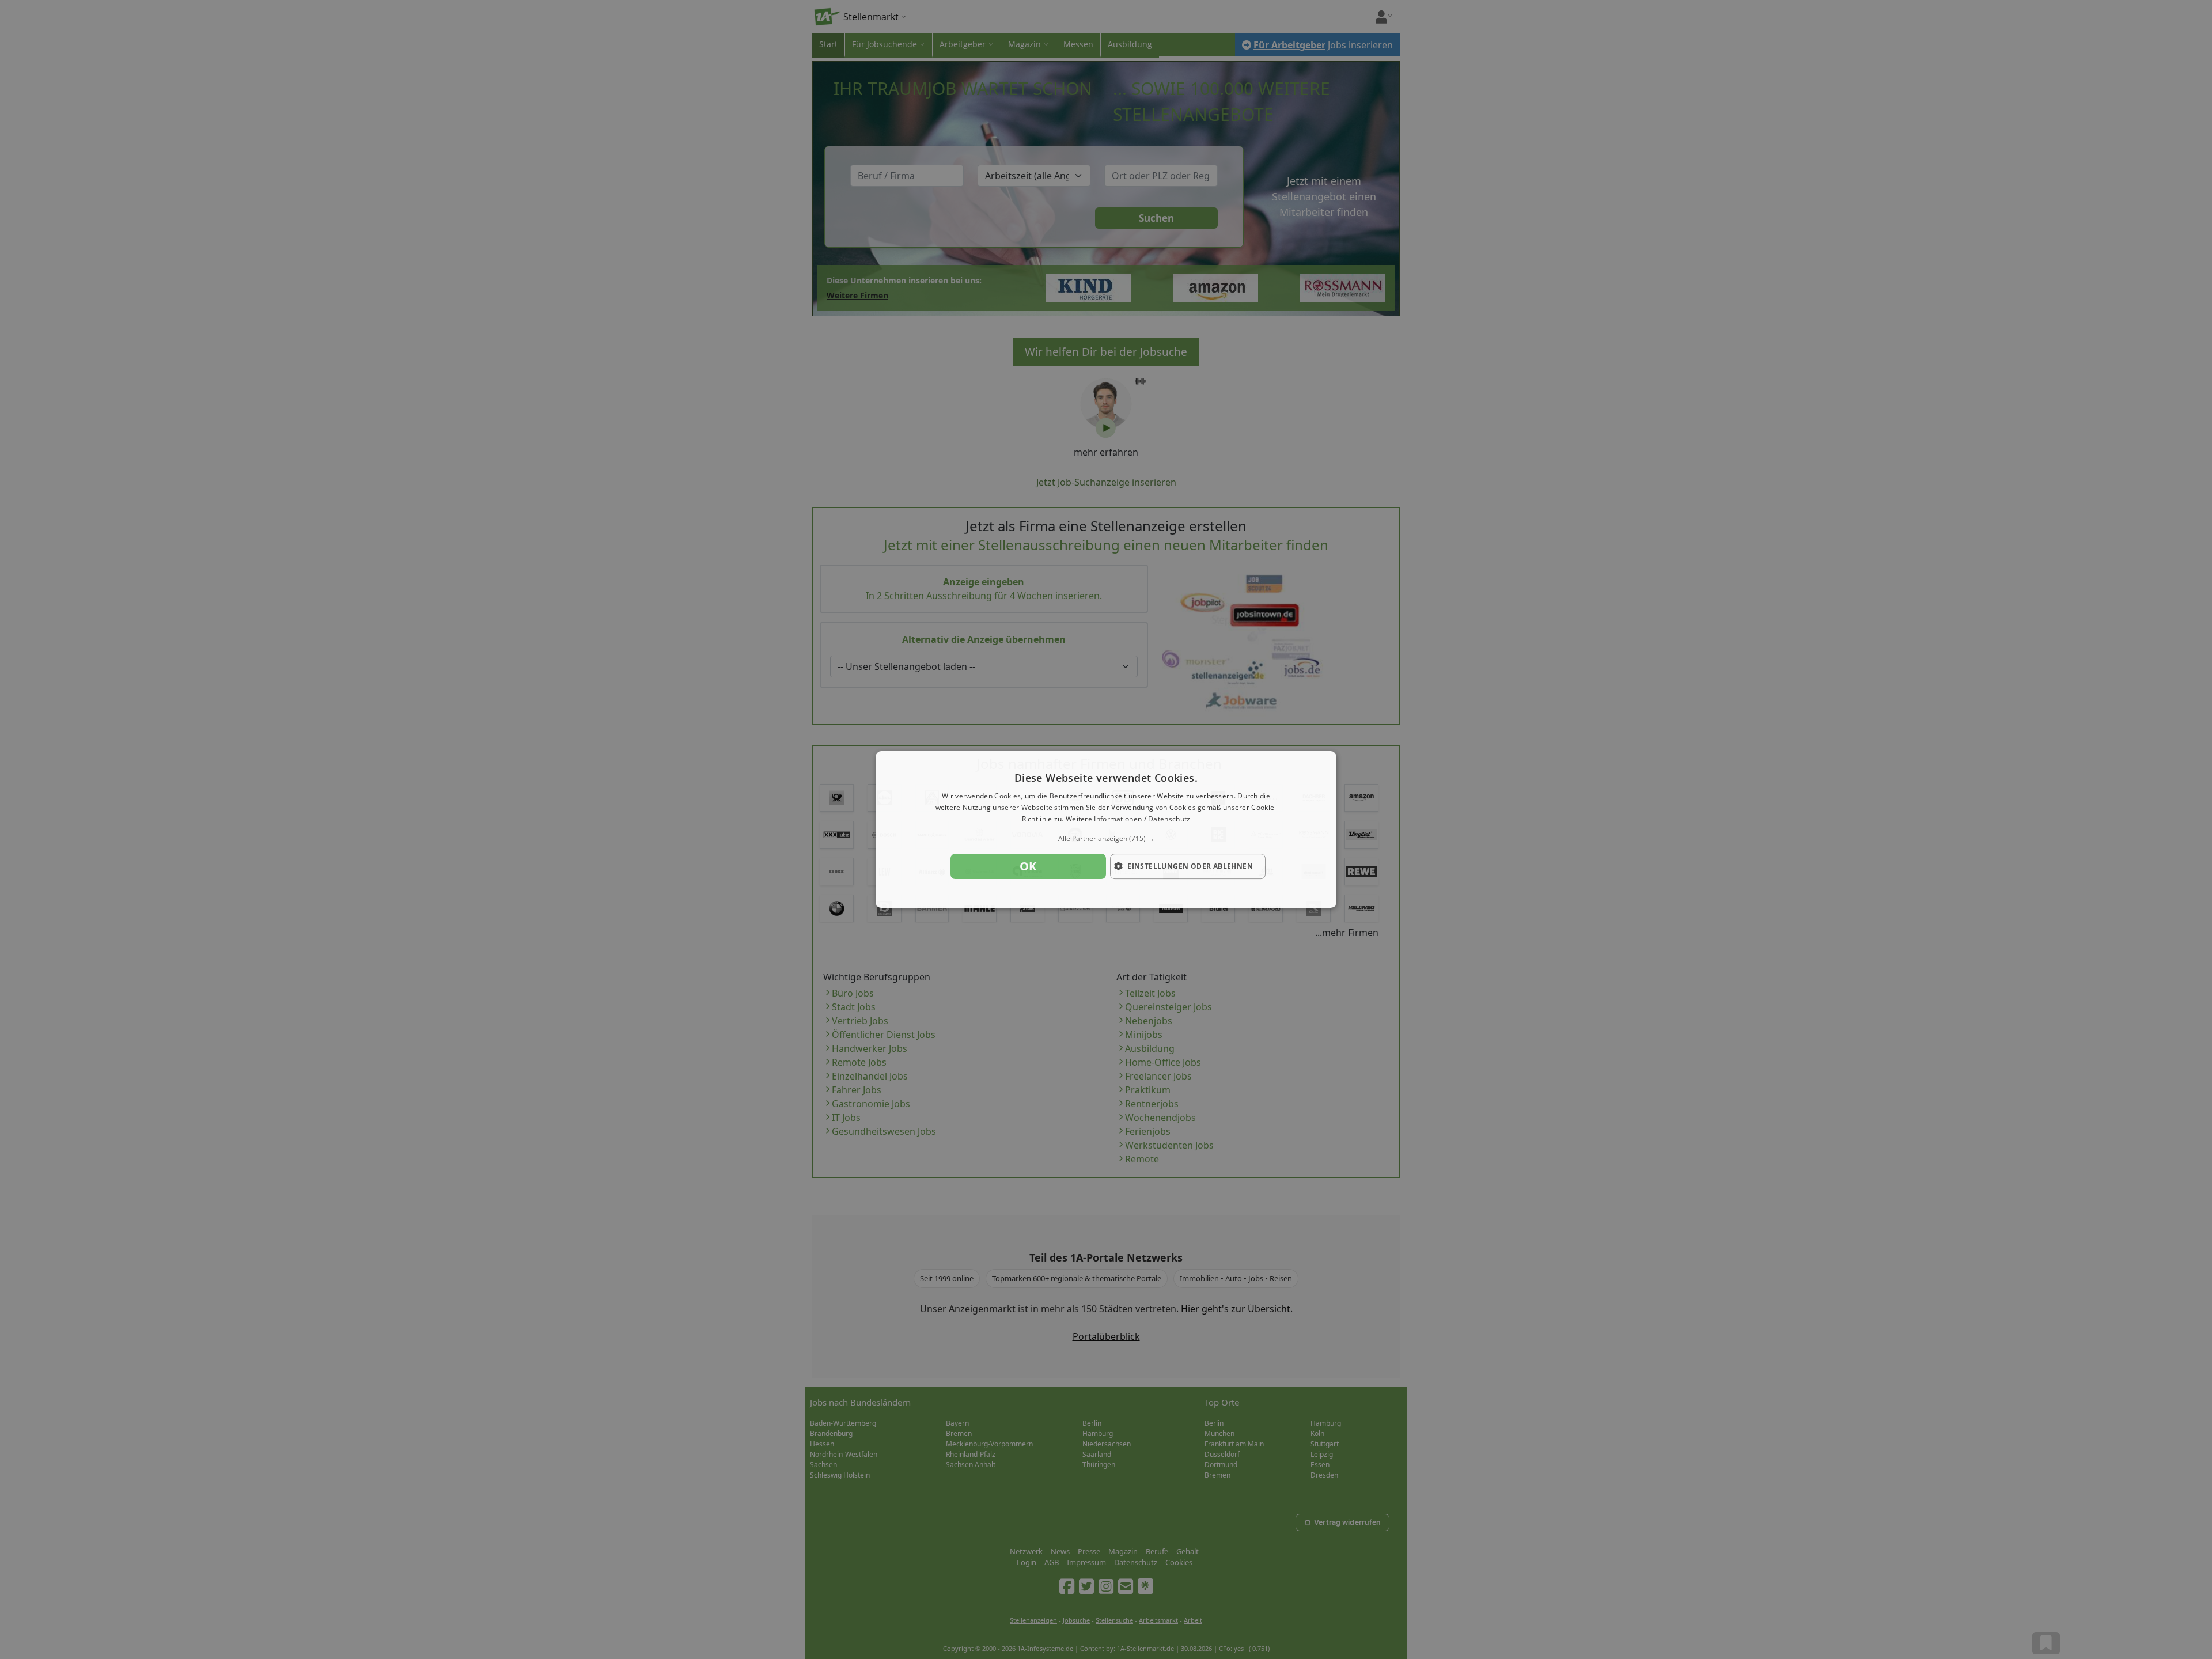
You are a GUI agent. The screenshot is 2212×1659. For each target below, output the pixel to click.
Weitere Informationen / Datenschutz (1128, 819)
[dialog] (1106, 829)
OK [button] (1028, 866)
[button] (1106, 839)
